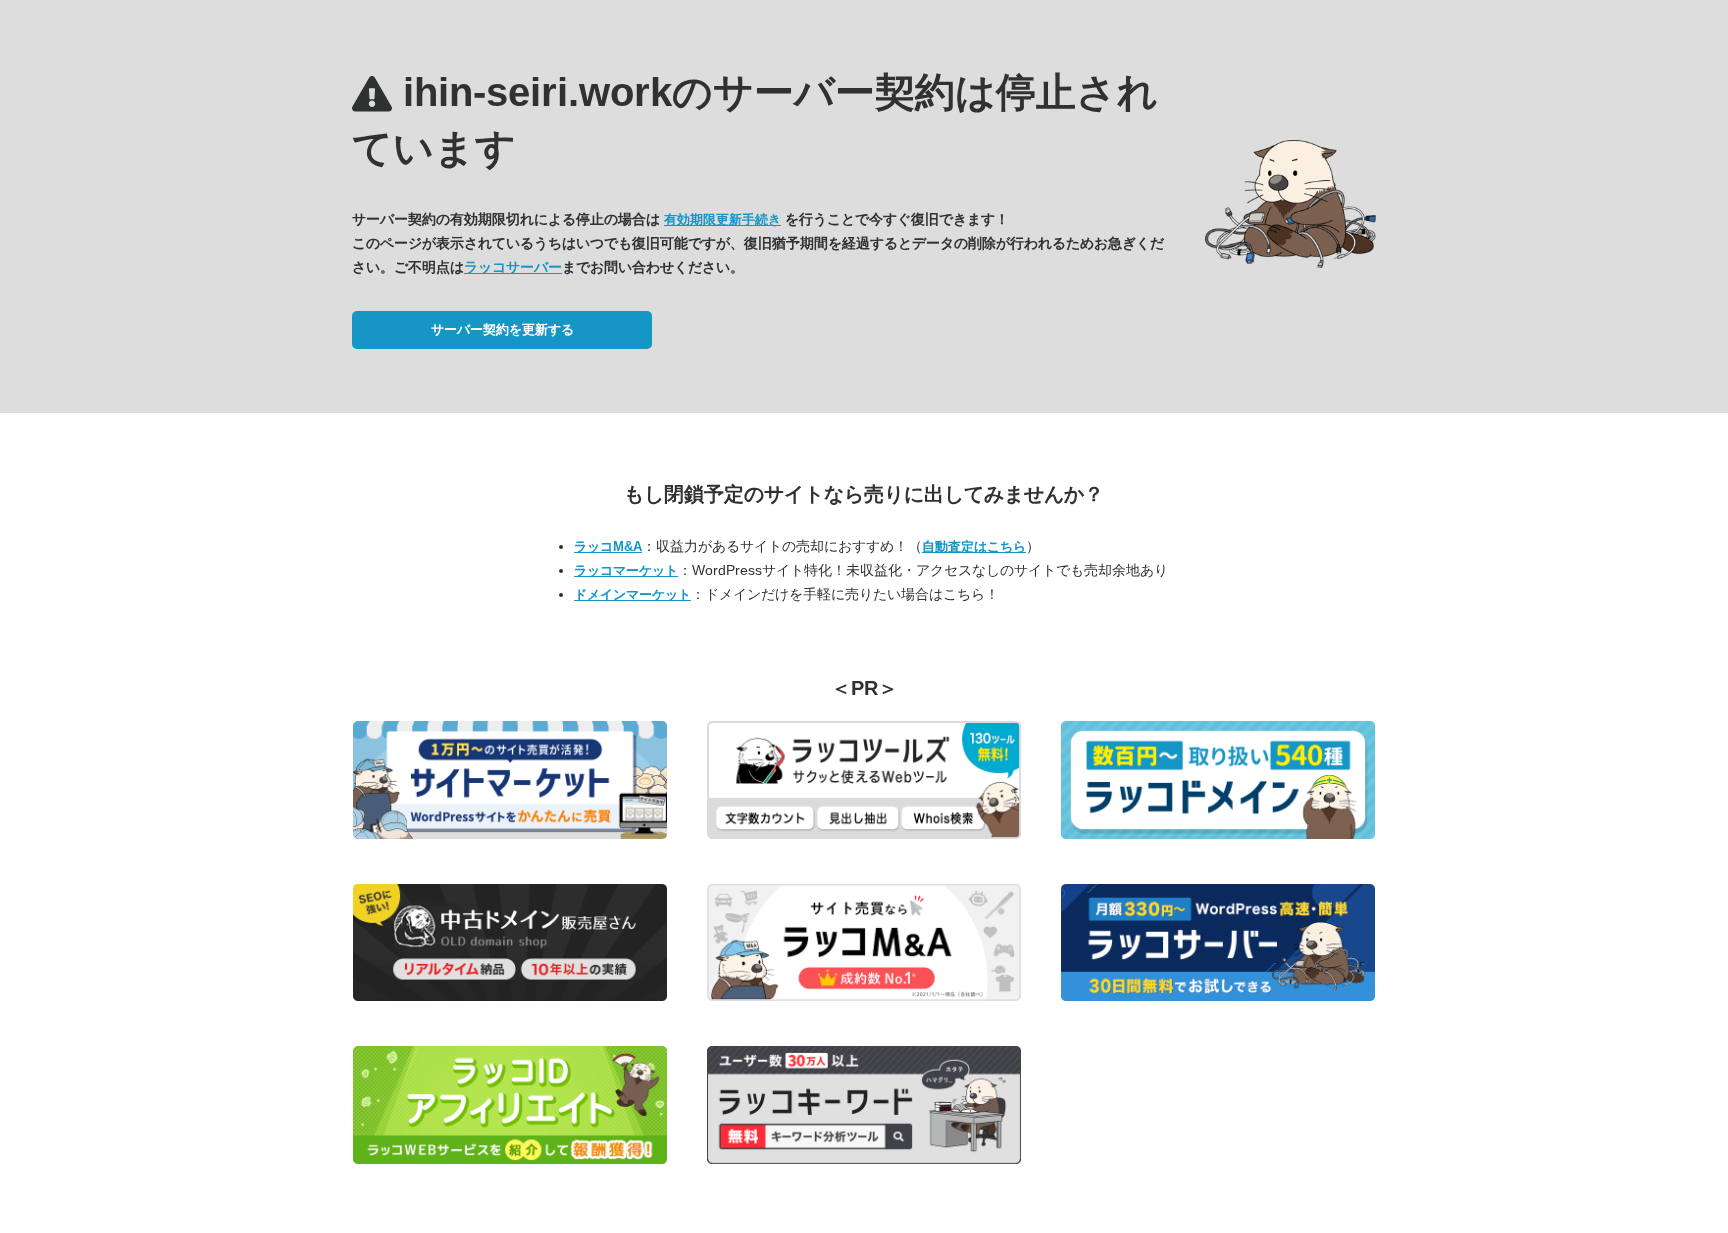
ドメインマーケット (632, 594)
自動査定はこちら (974, 546)
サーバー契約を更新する (502, 329)
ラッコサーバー (513, 267)
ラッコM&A (608, 546)
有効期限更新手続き (722, 219)
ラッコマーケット (626, 570)
